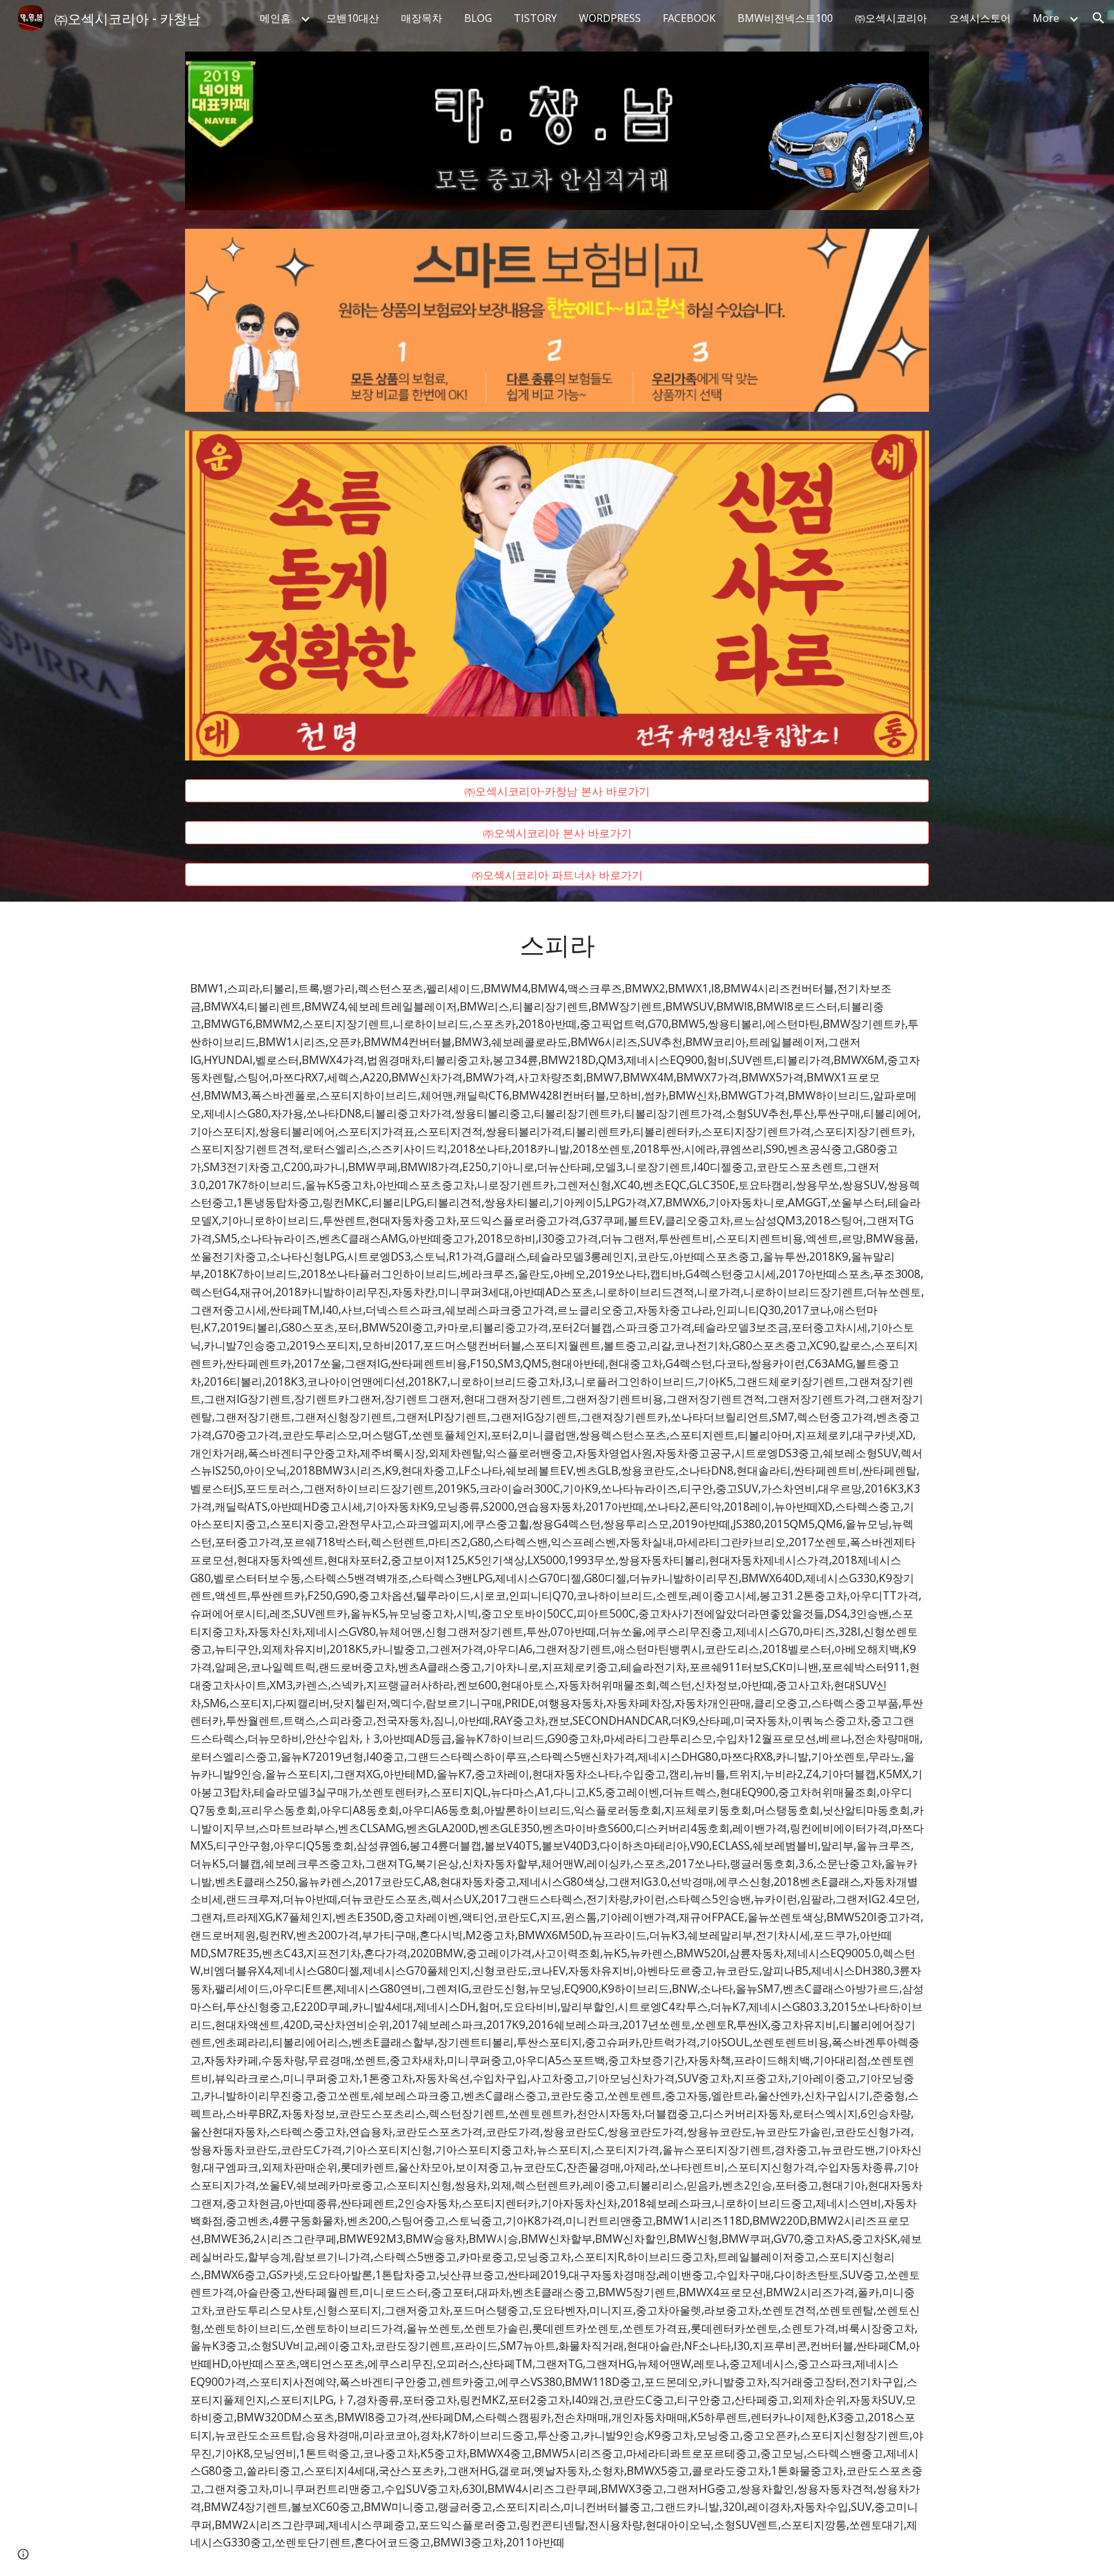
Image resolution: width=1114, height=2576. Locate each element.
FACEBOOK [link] (689, 18)
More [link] (1046, 18)
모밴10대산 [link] (353, 18)
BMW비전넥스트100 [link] (785, 18)
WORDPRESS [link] (610, 18)
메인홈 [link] (275, 18)
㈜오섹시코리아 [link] (891, 18)
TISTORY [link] (535, 18)
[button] (1099, 18)
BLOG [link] (478, 18)
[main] (557, 944)
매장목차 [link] (422, 18)
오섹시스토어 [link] (980, 18)
